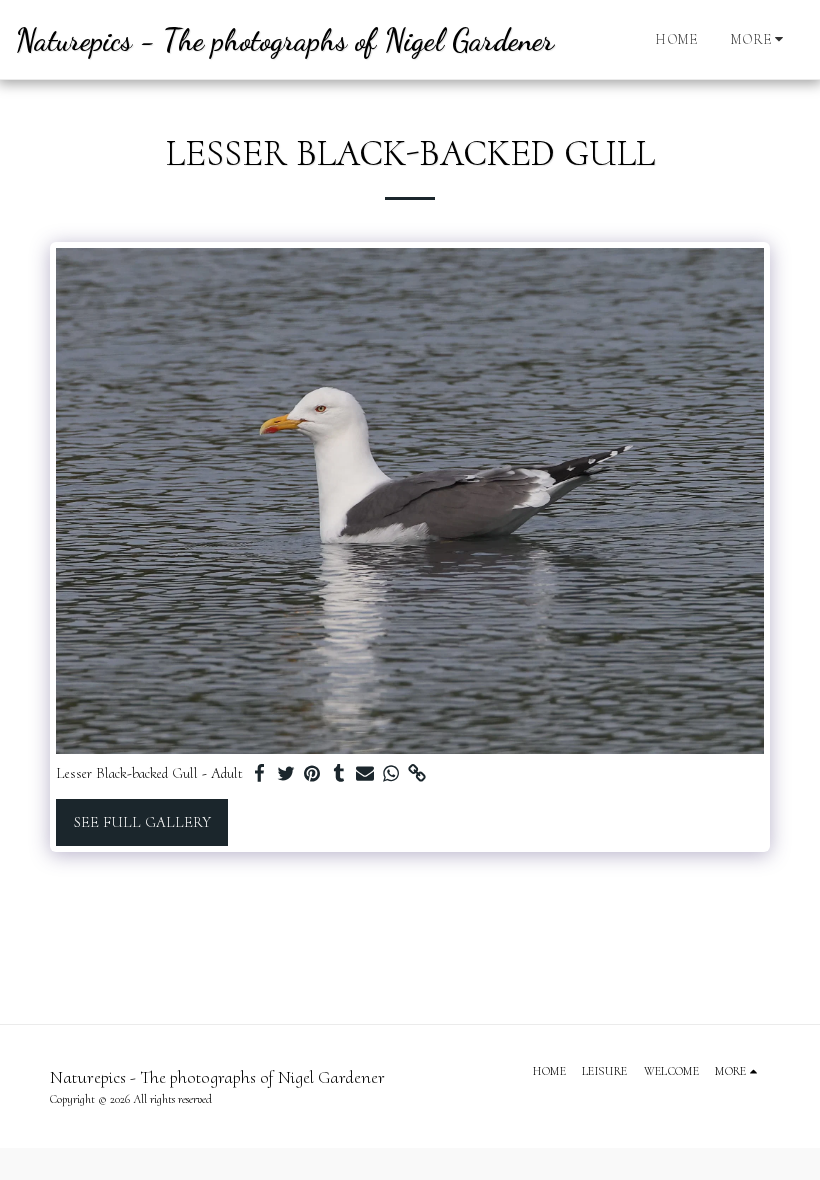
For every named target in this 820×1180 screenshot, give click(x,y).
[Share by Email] (365, 774)
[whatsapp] (391, 774)
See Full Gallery (142, 822)
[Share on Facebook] (260, 774)
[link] (417, 774)
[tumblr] (338, 774)
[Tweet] (286, 774)
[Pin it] (312, 774)
